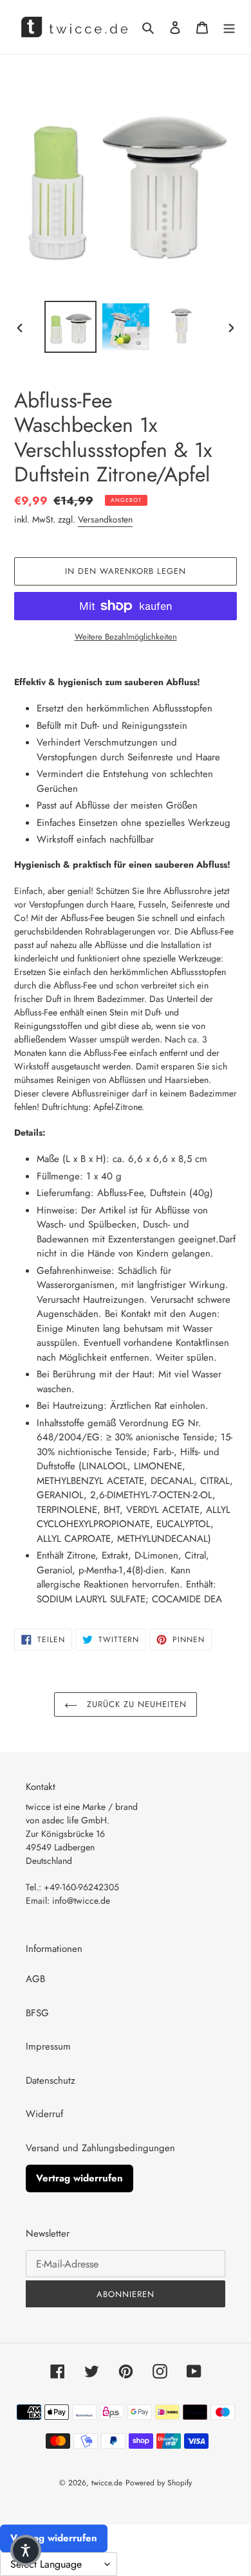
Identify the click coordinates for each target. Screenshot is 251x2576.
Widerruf (44, 2114)
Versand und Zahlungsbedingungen (100, 2148)
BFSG (37, 2013)
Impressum (48, 2046)
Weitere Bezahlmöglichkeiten (126, 637)
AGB (35, 1979)
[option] (71, 327)
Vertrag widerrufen (79, 2178)
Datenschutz (51, 2080)
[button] (26, 2550)
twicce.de (107, 2483)
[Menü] (229, 27)
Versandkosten (105, 519)
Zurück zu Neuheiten (135, 1704)
